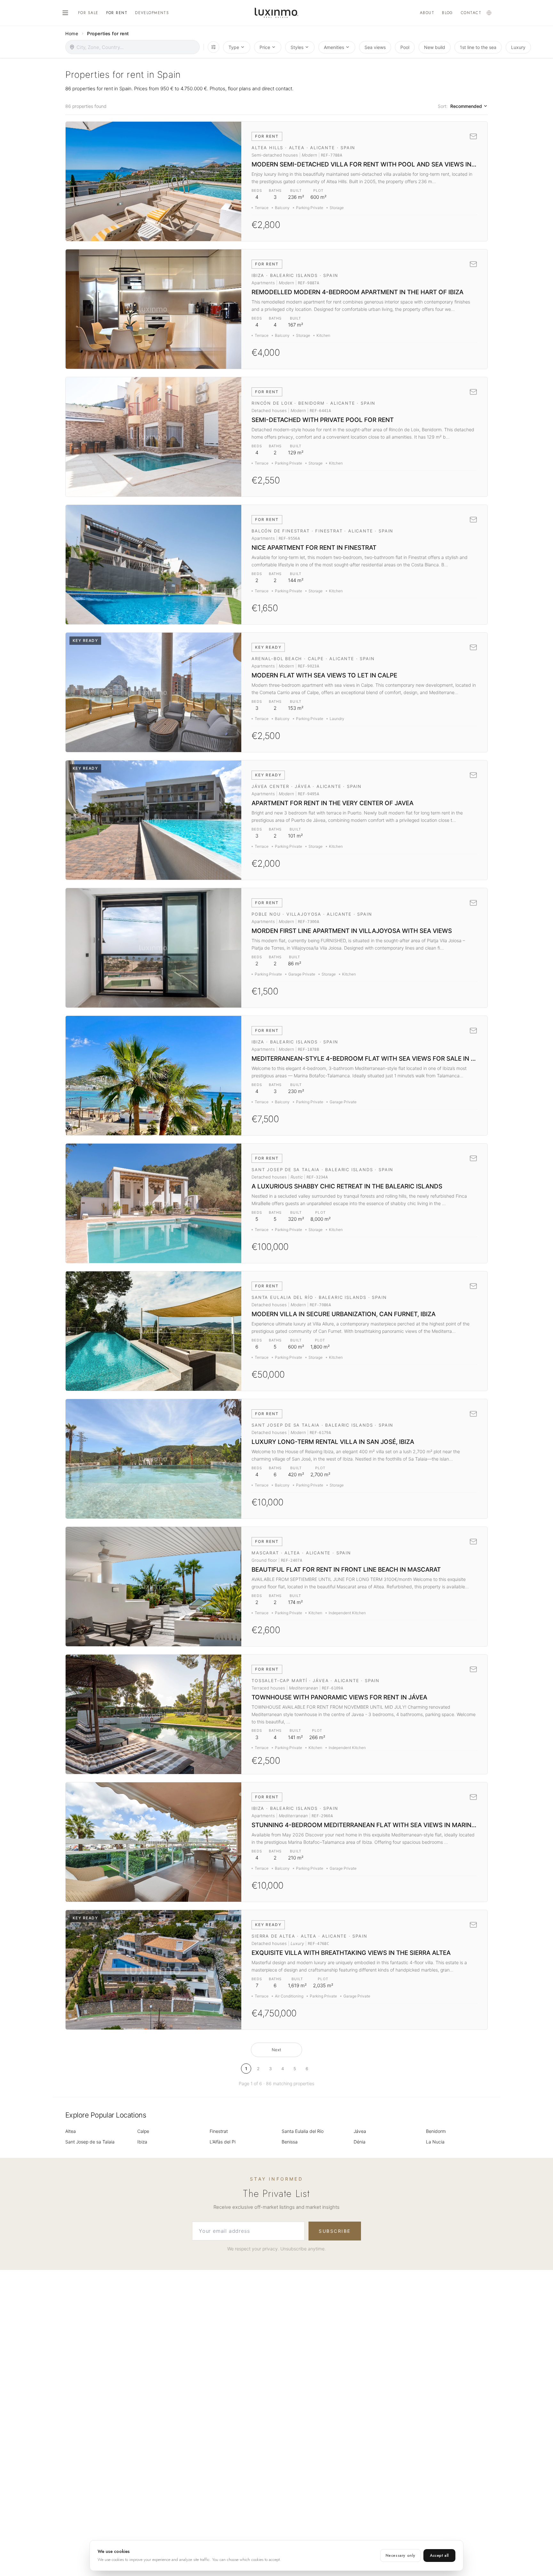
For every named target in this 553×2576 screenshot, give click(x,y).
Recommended (466, 106)
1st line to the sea (478, 47)
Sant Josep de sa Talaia (90, 2142)
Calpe (143, 2131)
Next (276, 2050)
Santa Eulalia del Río (303, 2131)
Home (72, 33)
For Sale (88, 13)
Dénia (360, 2142)
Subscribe (335, 2231)
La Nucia (435, 2142)
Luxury (518, 47)
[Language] (489, 13)
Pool (405, 47)
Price (265, 47)
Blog (448, 13)
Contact (471, 13)
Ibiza (142, 2142)
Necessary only (401, 2556)
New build (435, 47)
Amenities (334, 47)
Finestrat (219, 2131)
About (427, 13)
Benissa (290, 2142)
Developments (152, 13)
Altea (71, 2131)
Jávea (360, 2131)
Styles (297, 47)
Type (234, 47)
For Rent (117, 13)
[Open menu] (65, 13)
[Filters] (213, 47)
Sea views (375, 47)
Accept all (439, 2556)
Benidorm (436, 2131)
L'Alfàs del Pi (223, 2142)
